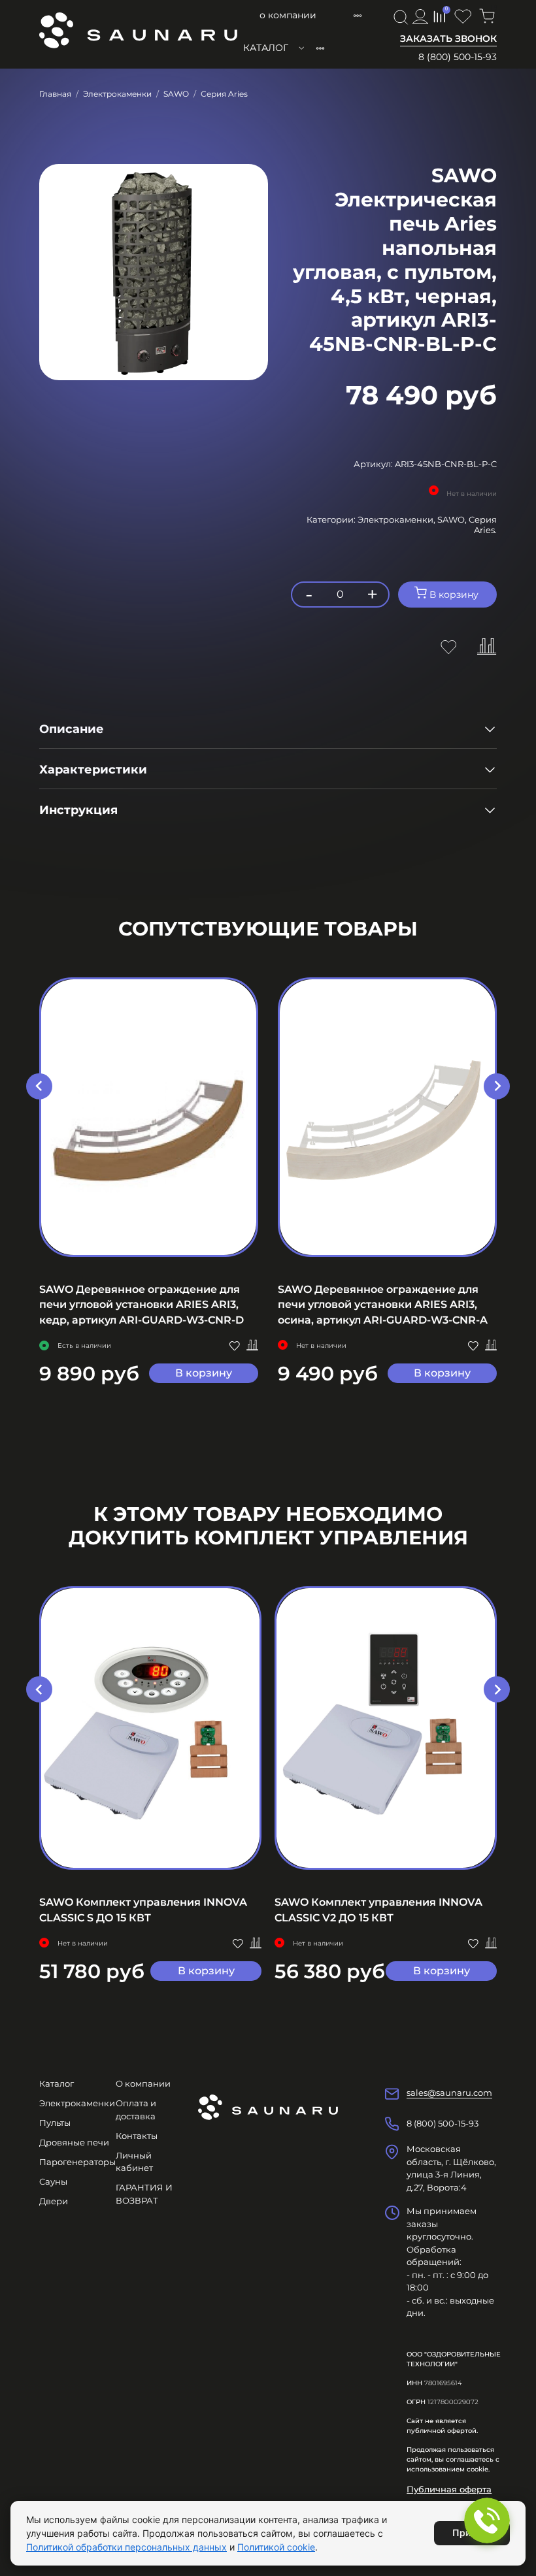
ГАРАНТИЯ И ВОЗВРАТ (144, 2194)
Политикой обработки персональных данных (126, 2547)
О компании (288, 15)
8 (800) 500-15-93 (458, 57)
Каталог (266, 48)
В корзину (204, 1373)
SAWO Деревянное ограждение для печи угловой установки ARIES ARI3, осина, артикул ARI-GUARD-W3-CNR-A (383, 1304)
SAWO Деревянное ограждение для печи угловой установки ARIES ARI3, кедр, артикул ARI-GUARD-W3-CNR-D (142, 1304)
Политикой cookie (276, 2547)
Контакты (137, 2136)
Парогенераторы (77, 2162)
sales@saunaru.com (449, 2093)
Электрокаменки (117, 94)
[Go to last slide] (39, 1086)
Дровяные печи (74, 2142)
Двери (54, 2201)
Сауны (53, 2181)
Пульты (55, 2123)
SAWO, (453, 519)
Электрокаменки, (397, 519)
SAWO (176, 94)
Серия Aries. (483, 525)
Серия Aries (224, 94)
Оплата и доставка (136, 2110)
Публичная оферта (449, 2489)
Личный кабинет (134, 2162)
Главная (55, 94)
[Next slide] (497, 1086)
